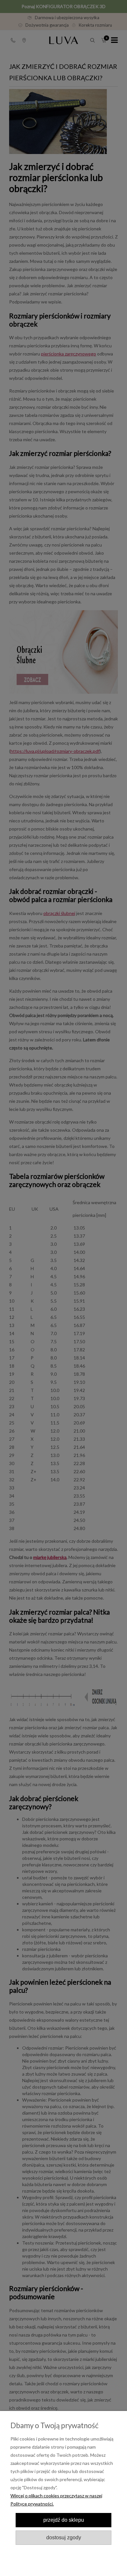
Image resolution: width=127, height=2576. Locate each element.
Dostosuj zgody (64, 2537)
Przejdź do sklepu (64, 2520)
